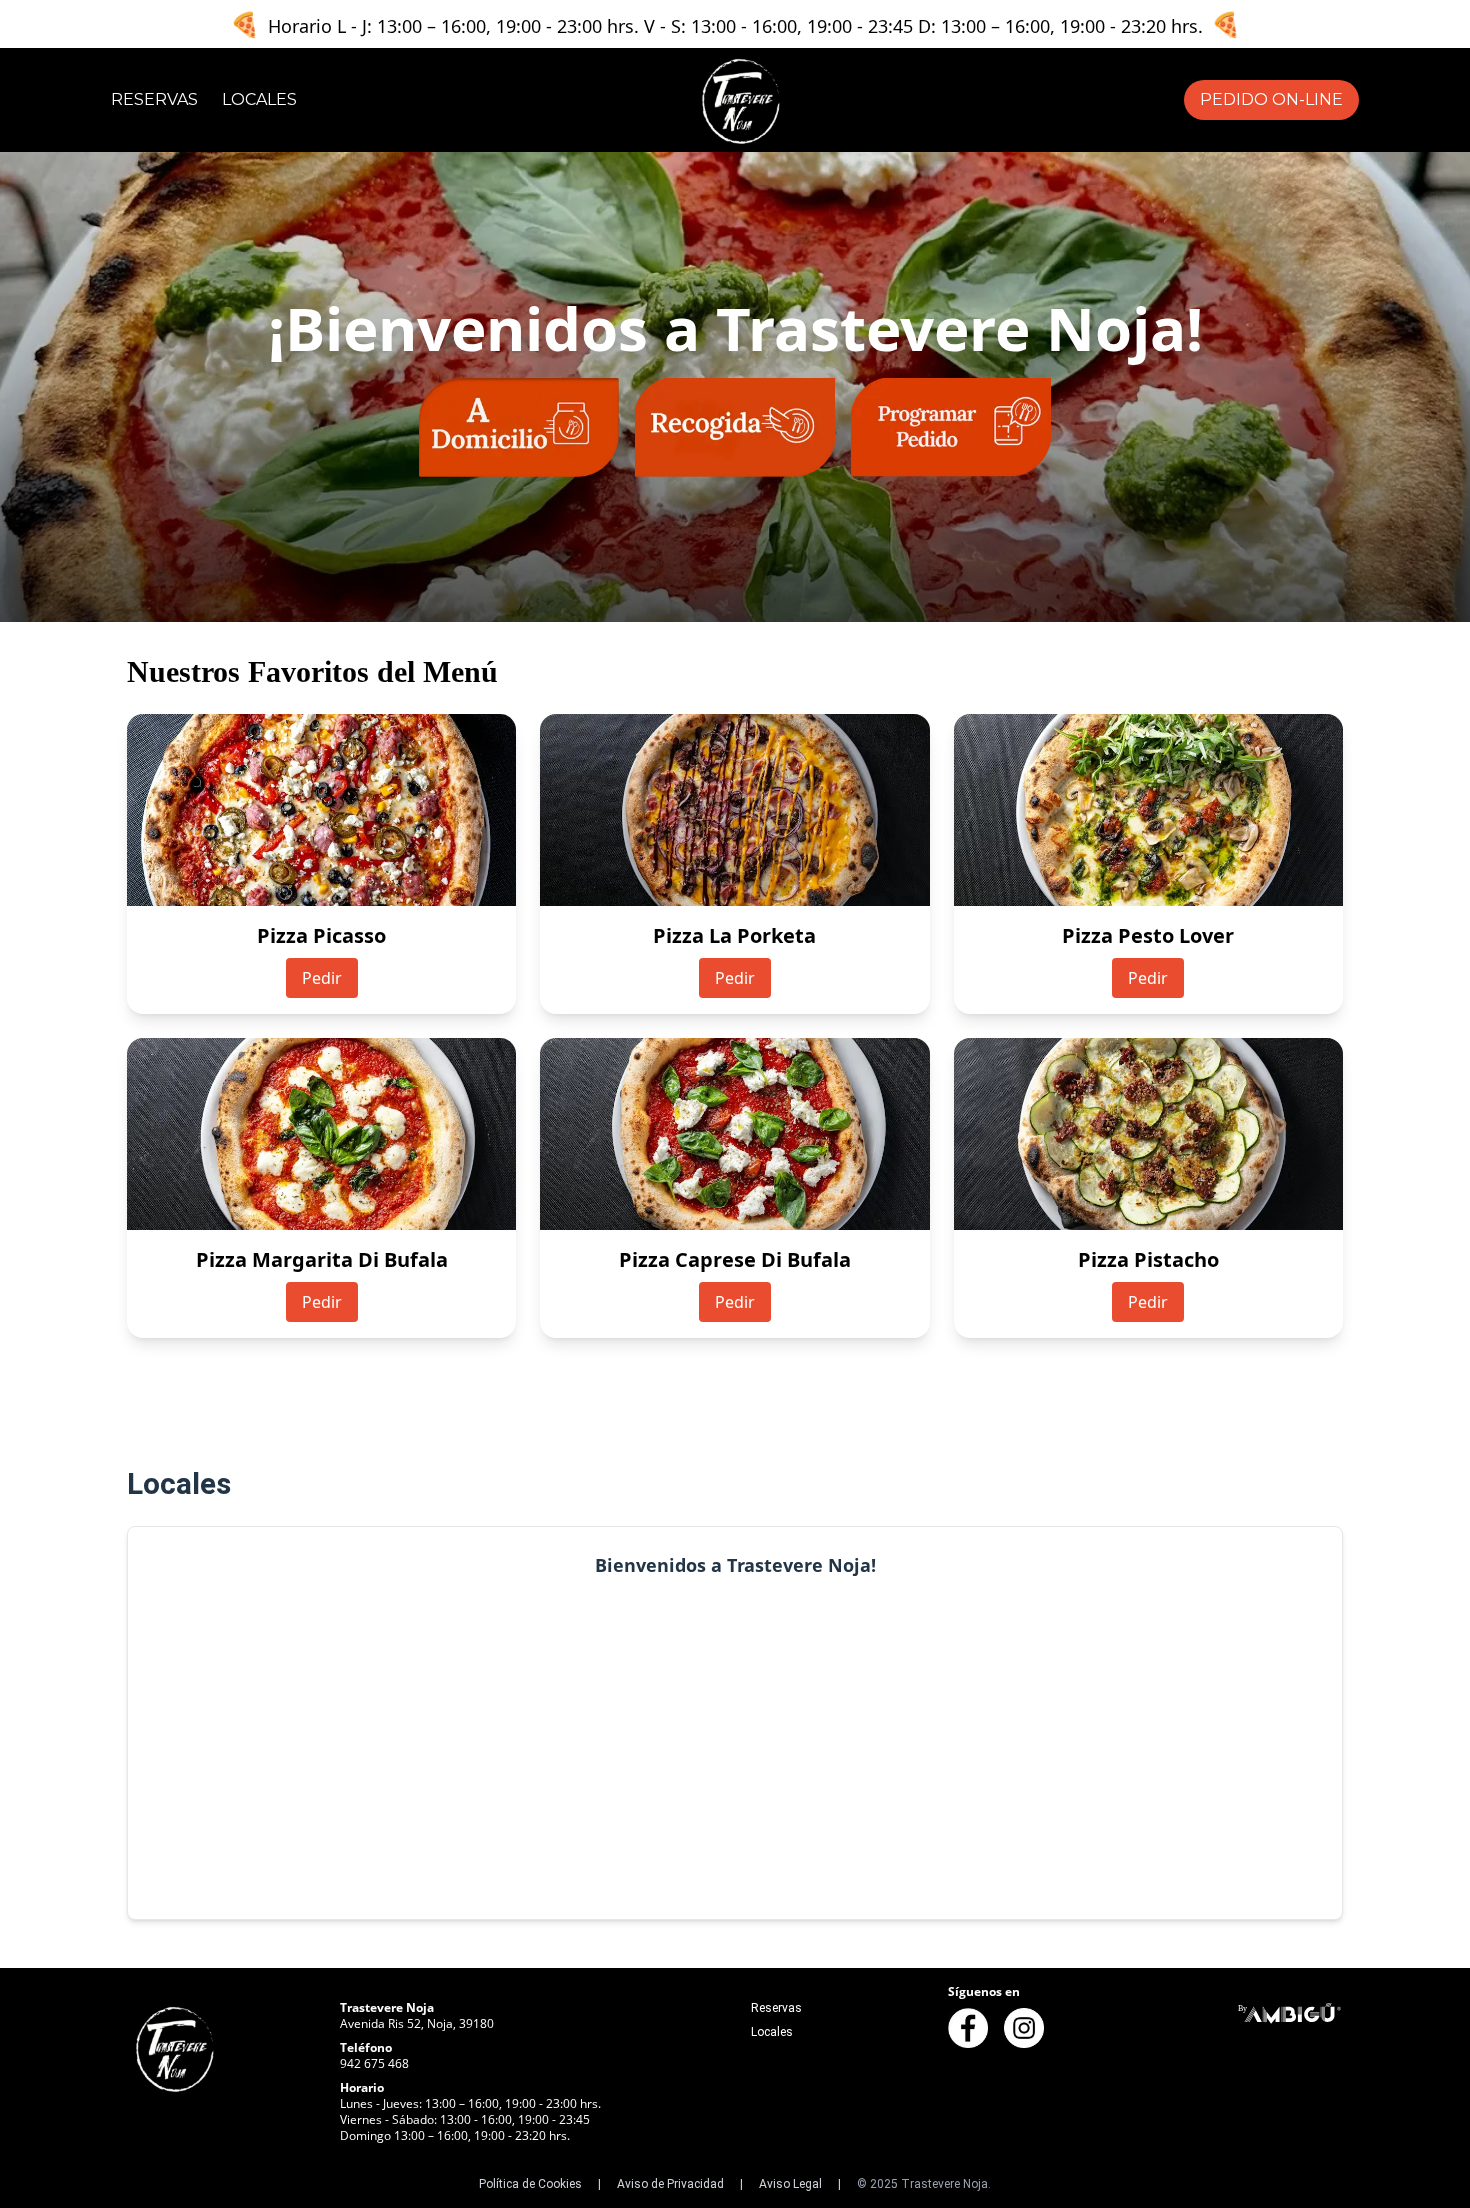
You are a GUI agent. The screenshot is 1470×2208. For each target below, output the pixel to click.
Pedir (322, 978)
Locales (259, 99)
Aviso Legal (790, 2184)
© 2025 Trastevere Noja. (924, 2184)
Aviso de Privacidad (670, 2184)
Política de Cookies (530, 2184)
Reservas (154, 99)
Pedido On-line (1271, 99)
